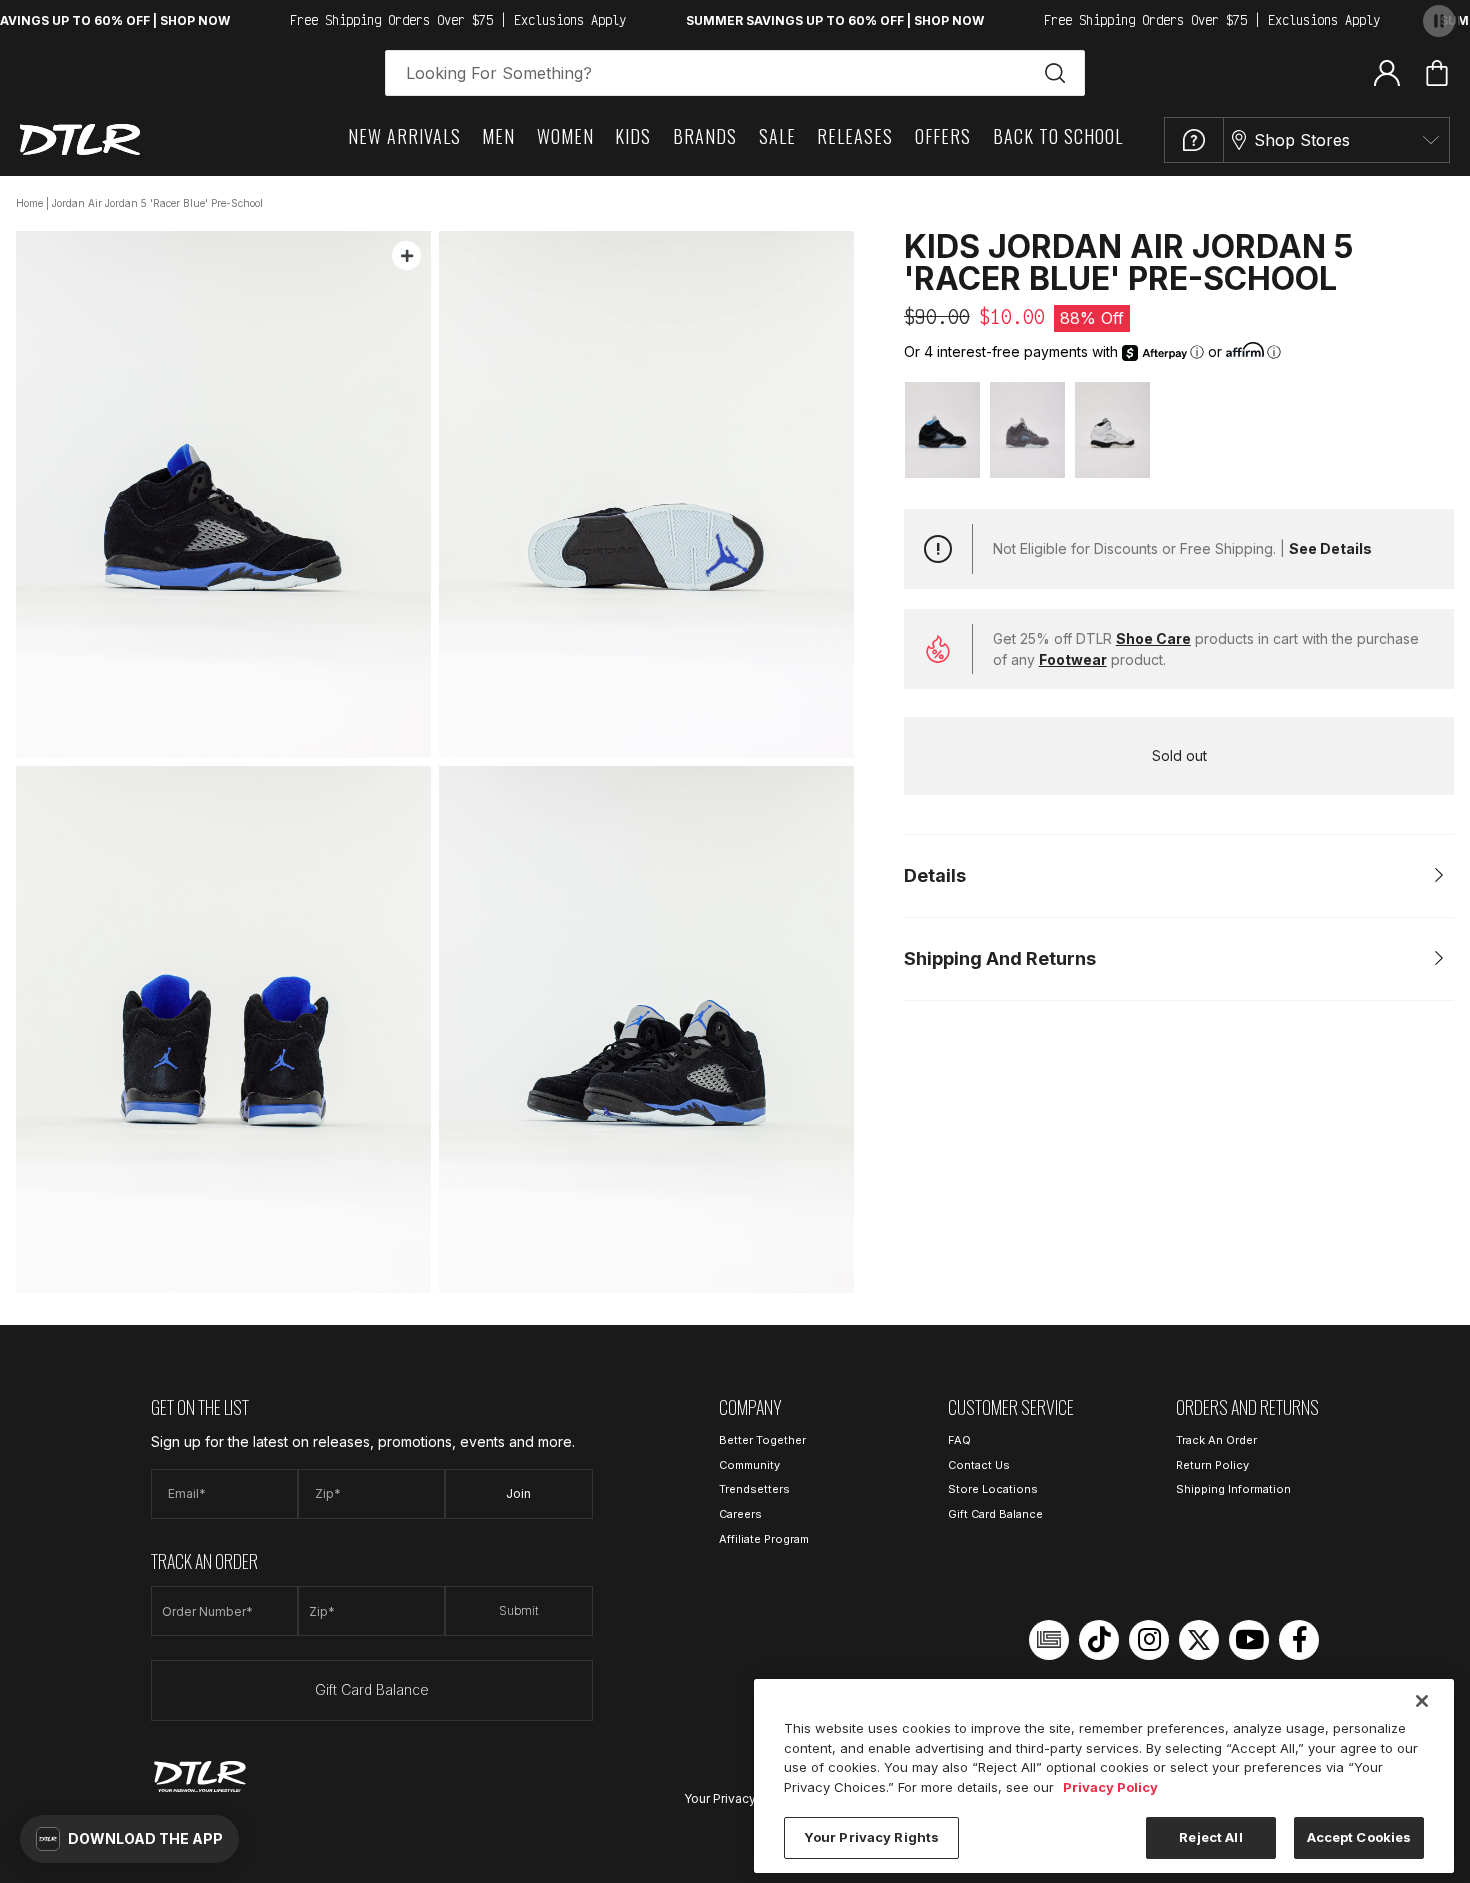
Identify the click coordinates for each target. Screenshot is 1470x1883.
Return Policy (1212, 1465)
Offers (943, 136)
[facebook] (1299, 1640)
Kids (633, 136)
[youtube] (1249, 1640)
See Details (1330, 548)
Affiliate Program (764, 1539)
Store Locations (993, 1489)
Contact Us (979, 1465)
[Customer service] (1194, 140)
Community (749, 1465)
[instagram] (1149, 1640)
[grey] (1027, 429)
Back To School (1058, 136)
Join (518, 1493)
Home (29, 203)
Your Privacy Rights (740, 1798)
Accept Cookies (1359, 1837)
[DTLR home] (80, 139)
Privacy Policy (1110, 1787)
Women (565, 136)
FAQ (959, 1440)
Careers (740, 1514)
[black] (942, 429)
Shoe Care (1153, 638)
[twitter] (1199, 1640)
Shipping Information (1233, 1489)
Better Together (762, 1440)
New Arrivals (404, 136)
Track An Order (1216, 1440)
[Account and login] (1387, 72)
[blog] (1049, 1640)
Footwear (1073, 659)
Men (498, 136)
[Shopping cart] (1437, 73)
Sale (777, 136)
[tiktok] (1099, 1640)
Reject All (1210, 1837)
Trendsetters (754, 1489)
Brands (705, 136)
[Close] (1422, 1701)
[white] (1112, 429)
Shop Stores (1302, 140)
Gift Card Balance (372, 1689)
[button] (129, 1839)
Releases (855, 136)
